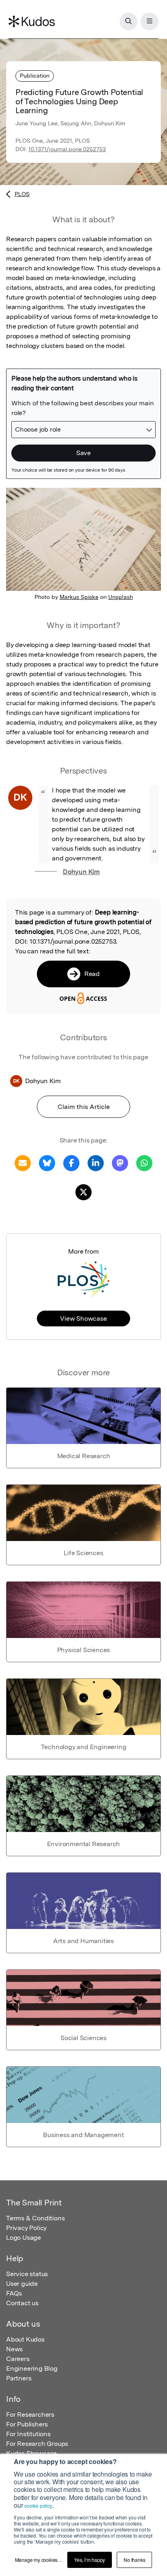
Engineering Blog (32, 2368)
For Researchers (30, 2415)
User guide (22, 2284)
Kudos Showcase (31, 2453)
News (14, 2349)
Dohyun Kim (81, 872)
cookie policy (38, 2505)
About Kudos (25, 2339)
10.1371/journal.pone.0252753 (67, 149)
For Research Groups (37, 2444)
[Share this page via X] (83, 1192)
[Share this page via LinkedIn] (96, 1163)
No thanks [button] (134, 2560)
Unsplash (121, 597)
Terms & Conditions (35, 2218)
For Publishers (27, 2424)
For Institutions (28, 2434)
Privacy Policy (26, 2228)
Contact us (22, 2303)
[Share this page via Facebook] (71, 1163)
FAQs (14, 2293)
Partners (19, 2378)
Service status (27, 2274)
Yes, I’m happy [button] (90, 2560)
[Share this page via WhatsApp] (144, 1163)
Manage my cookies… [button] (39, 2560)
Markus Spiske (79, 597)
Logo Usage (24, 2238)
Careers (18, 2359)
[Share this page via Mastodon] (120, 1163)
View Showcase (83, 1319)
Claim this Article (84, 1107)
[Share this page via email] (23, 1163)
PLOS (22, 194)
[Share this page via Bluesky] (47, 1163)
